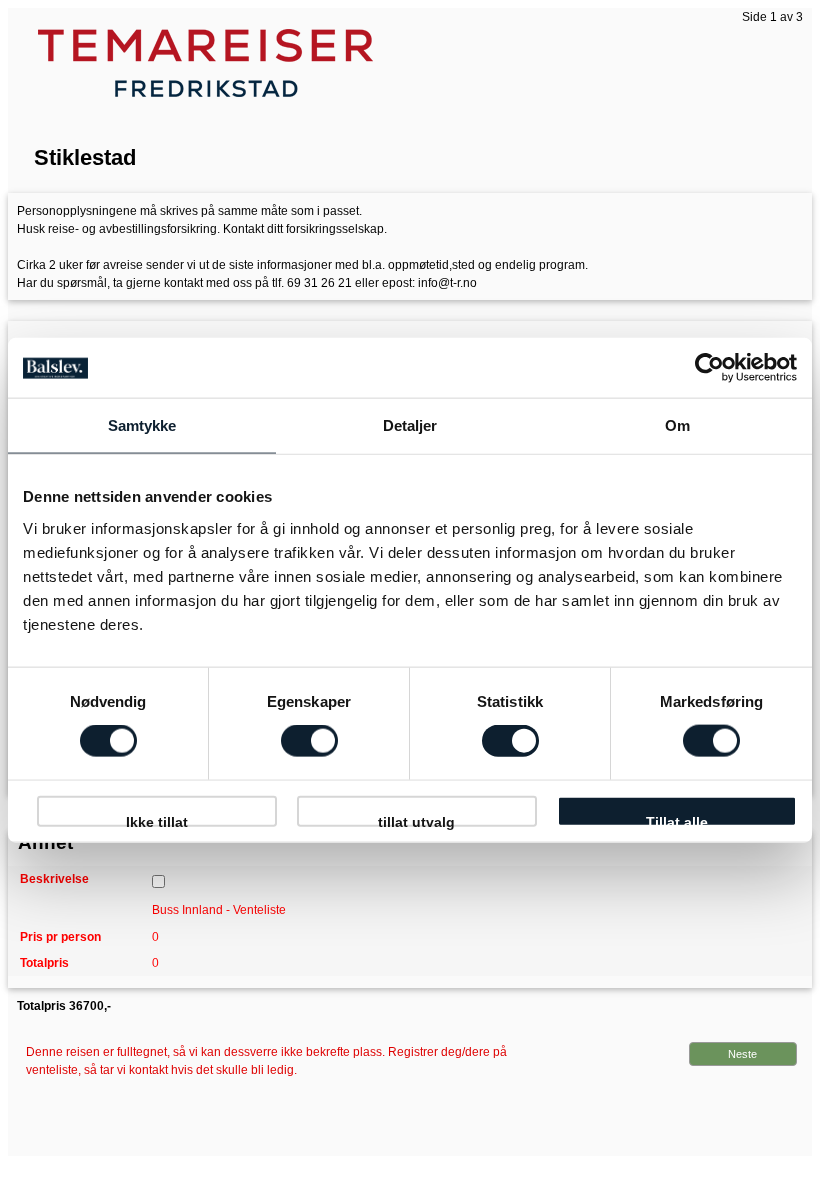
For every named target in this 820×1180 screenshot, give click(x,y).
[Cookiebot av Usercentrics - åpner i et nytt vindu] (709, 368)
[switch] (309, 741)
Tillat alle (677, 820)
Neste (742, 1054)
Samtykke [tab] (142, 425)
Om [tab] (677, 425)
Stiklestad (85, 157)
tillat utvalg (416, 820)
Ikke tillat (157, 820)
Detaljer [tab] (410, 425)
